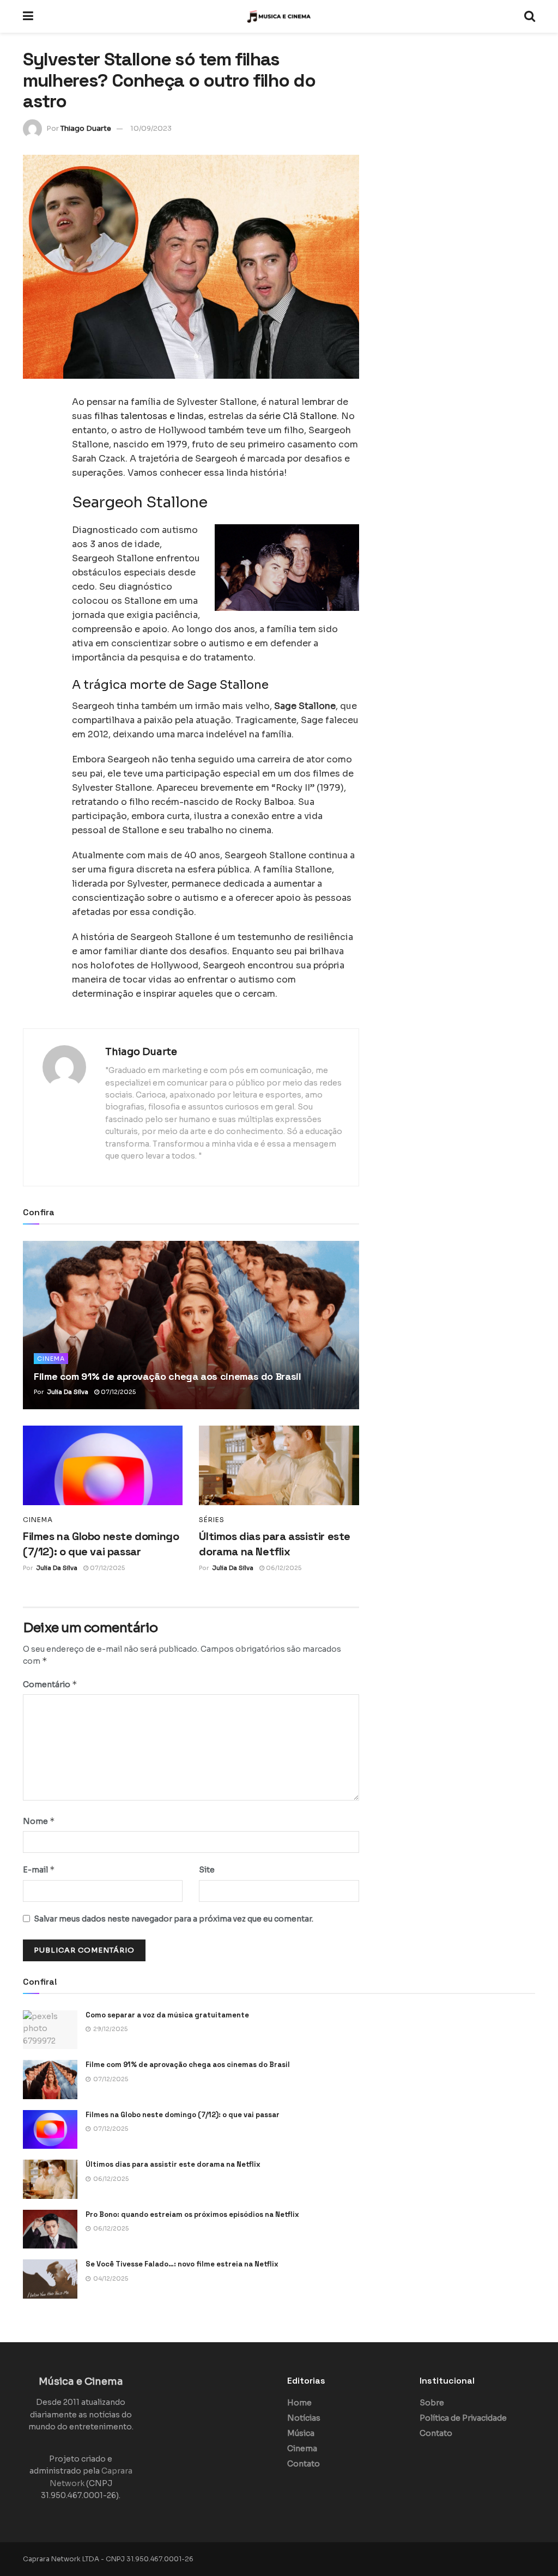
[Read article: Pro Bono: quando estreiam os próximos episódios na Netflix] (50, 2229)
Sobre (432, 2403)
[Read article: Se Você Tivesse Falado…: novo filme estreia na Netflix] (50, 2279)
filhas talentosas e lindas (149, 416)
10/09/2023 (151, 128)
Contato (304, 2464)
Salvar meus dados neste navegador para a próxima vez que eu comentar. (174, 1919)
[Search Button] (530, 16)
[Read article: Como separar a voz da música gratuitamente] (50, 2030)
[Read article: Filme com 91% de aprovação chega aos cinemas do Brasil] (191, 1325)
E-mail (39, 1869)
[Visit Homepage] (279, 16)
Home (299, 2403)
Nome (39, 1821)
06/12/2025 (283, 1568)
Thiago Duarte (86, 128)
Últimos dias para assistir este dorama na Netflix (173, 2164)
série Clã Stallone (298, 416)
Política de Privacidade (463, 2418)
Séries (212, 1520)
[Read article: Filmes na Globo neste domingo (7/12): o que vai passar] (103, 1466)
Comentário (50, 1684)
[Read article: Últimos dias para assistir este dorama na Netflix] (279, 1466)
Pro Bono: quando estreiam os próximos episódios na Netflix (192, 2214)
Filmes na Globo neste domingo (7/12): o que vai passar (183, 2115)
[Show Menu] (28, 16)
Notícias (304, 2418)
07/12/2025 (117, 1392)
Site (207, 1870)
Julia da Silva (68, 1392)
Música (301, 2433)
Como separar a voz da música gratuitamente (167, 2015)
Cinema (51, 1359)
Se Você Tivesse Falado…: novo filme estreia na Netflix (182, 2264)
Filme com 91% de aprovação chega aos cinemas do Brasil (168, 1376)
